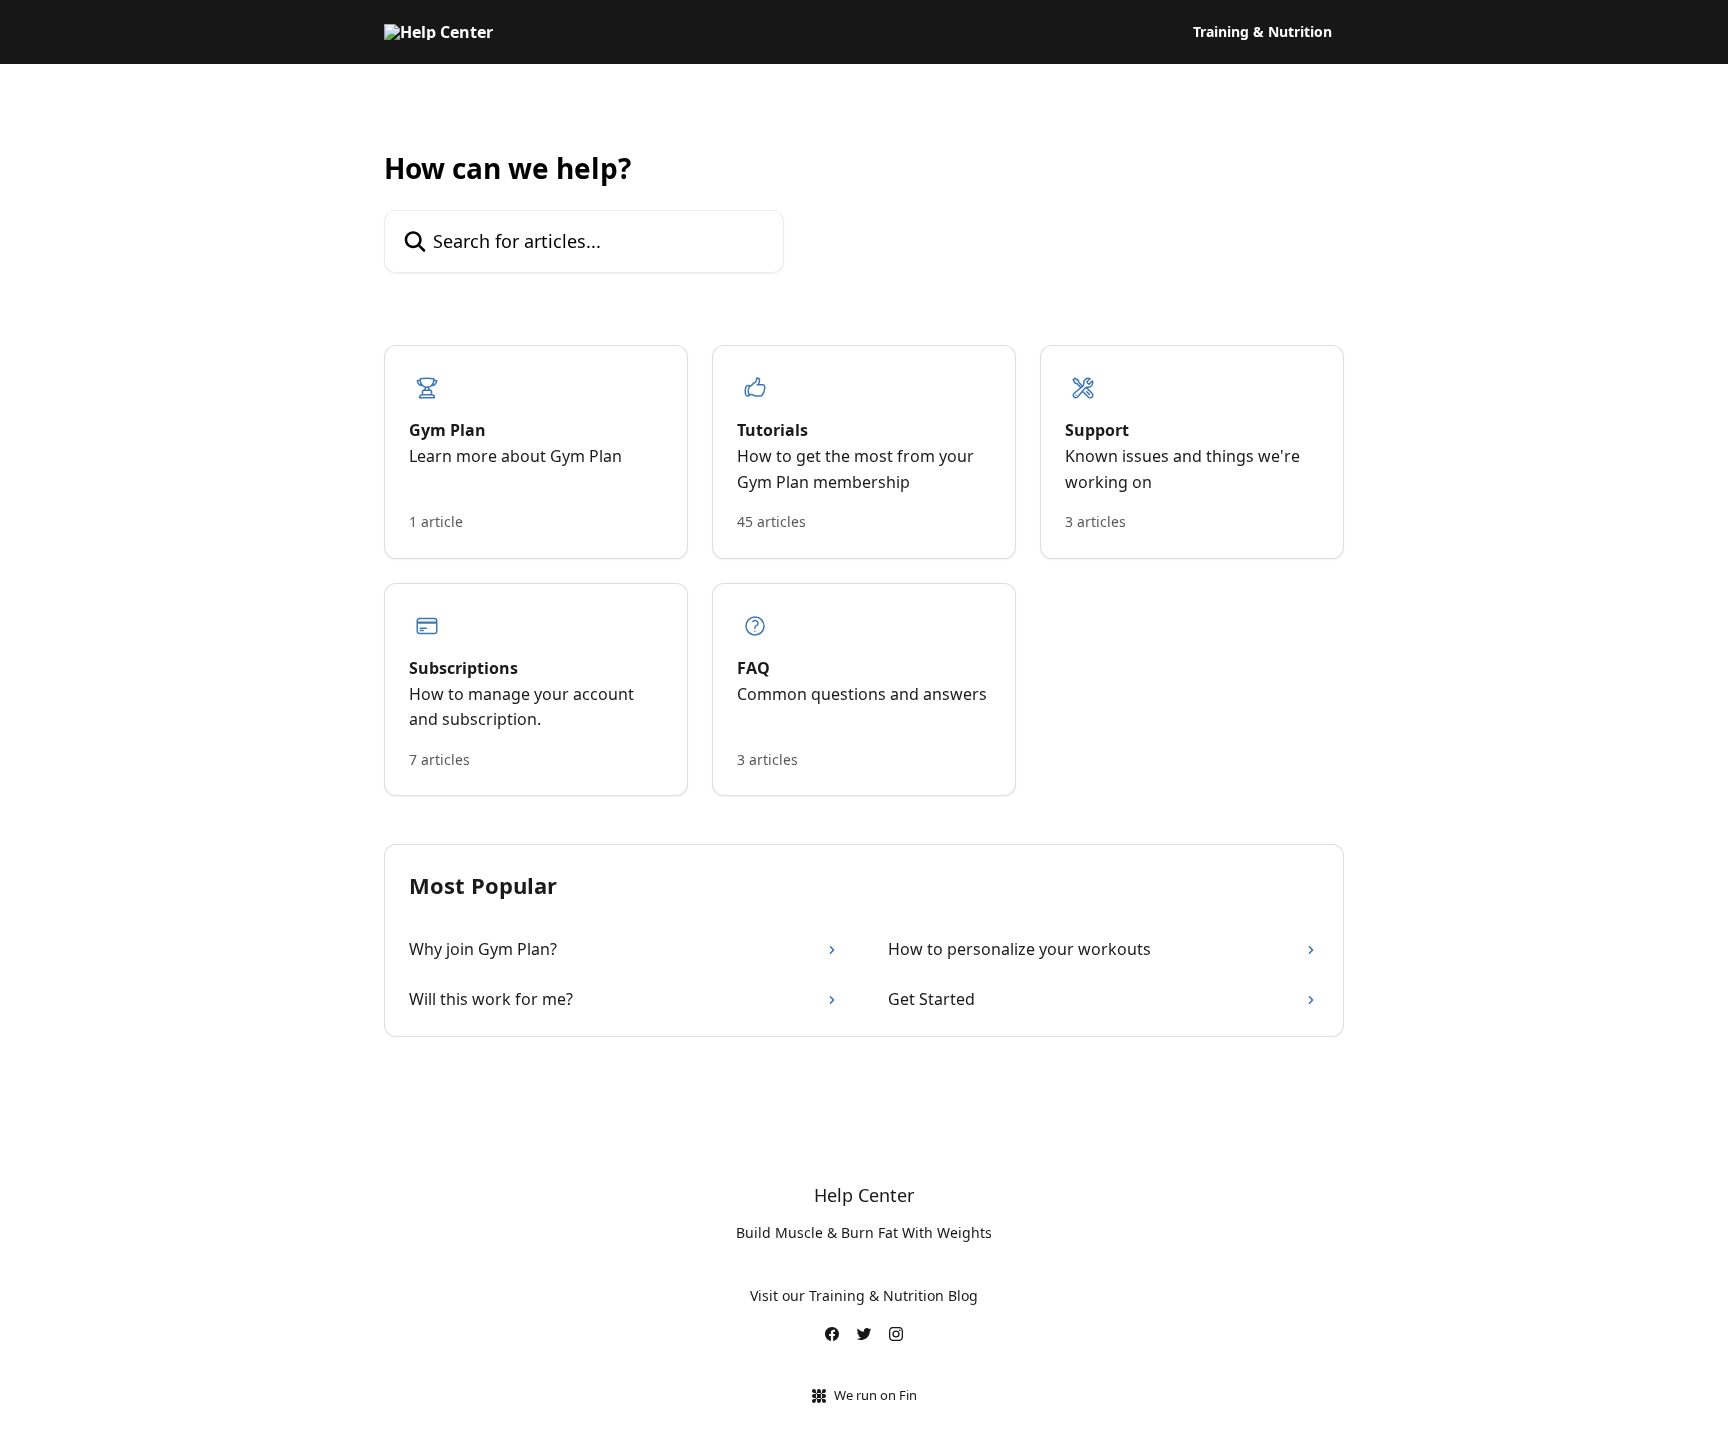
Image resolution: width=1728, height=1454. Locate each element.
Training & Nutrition (1262, 32)
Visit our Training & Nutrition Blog (864, 1295)
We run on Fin (875, 1395)
